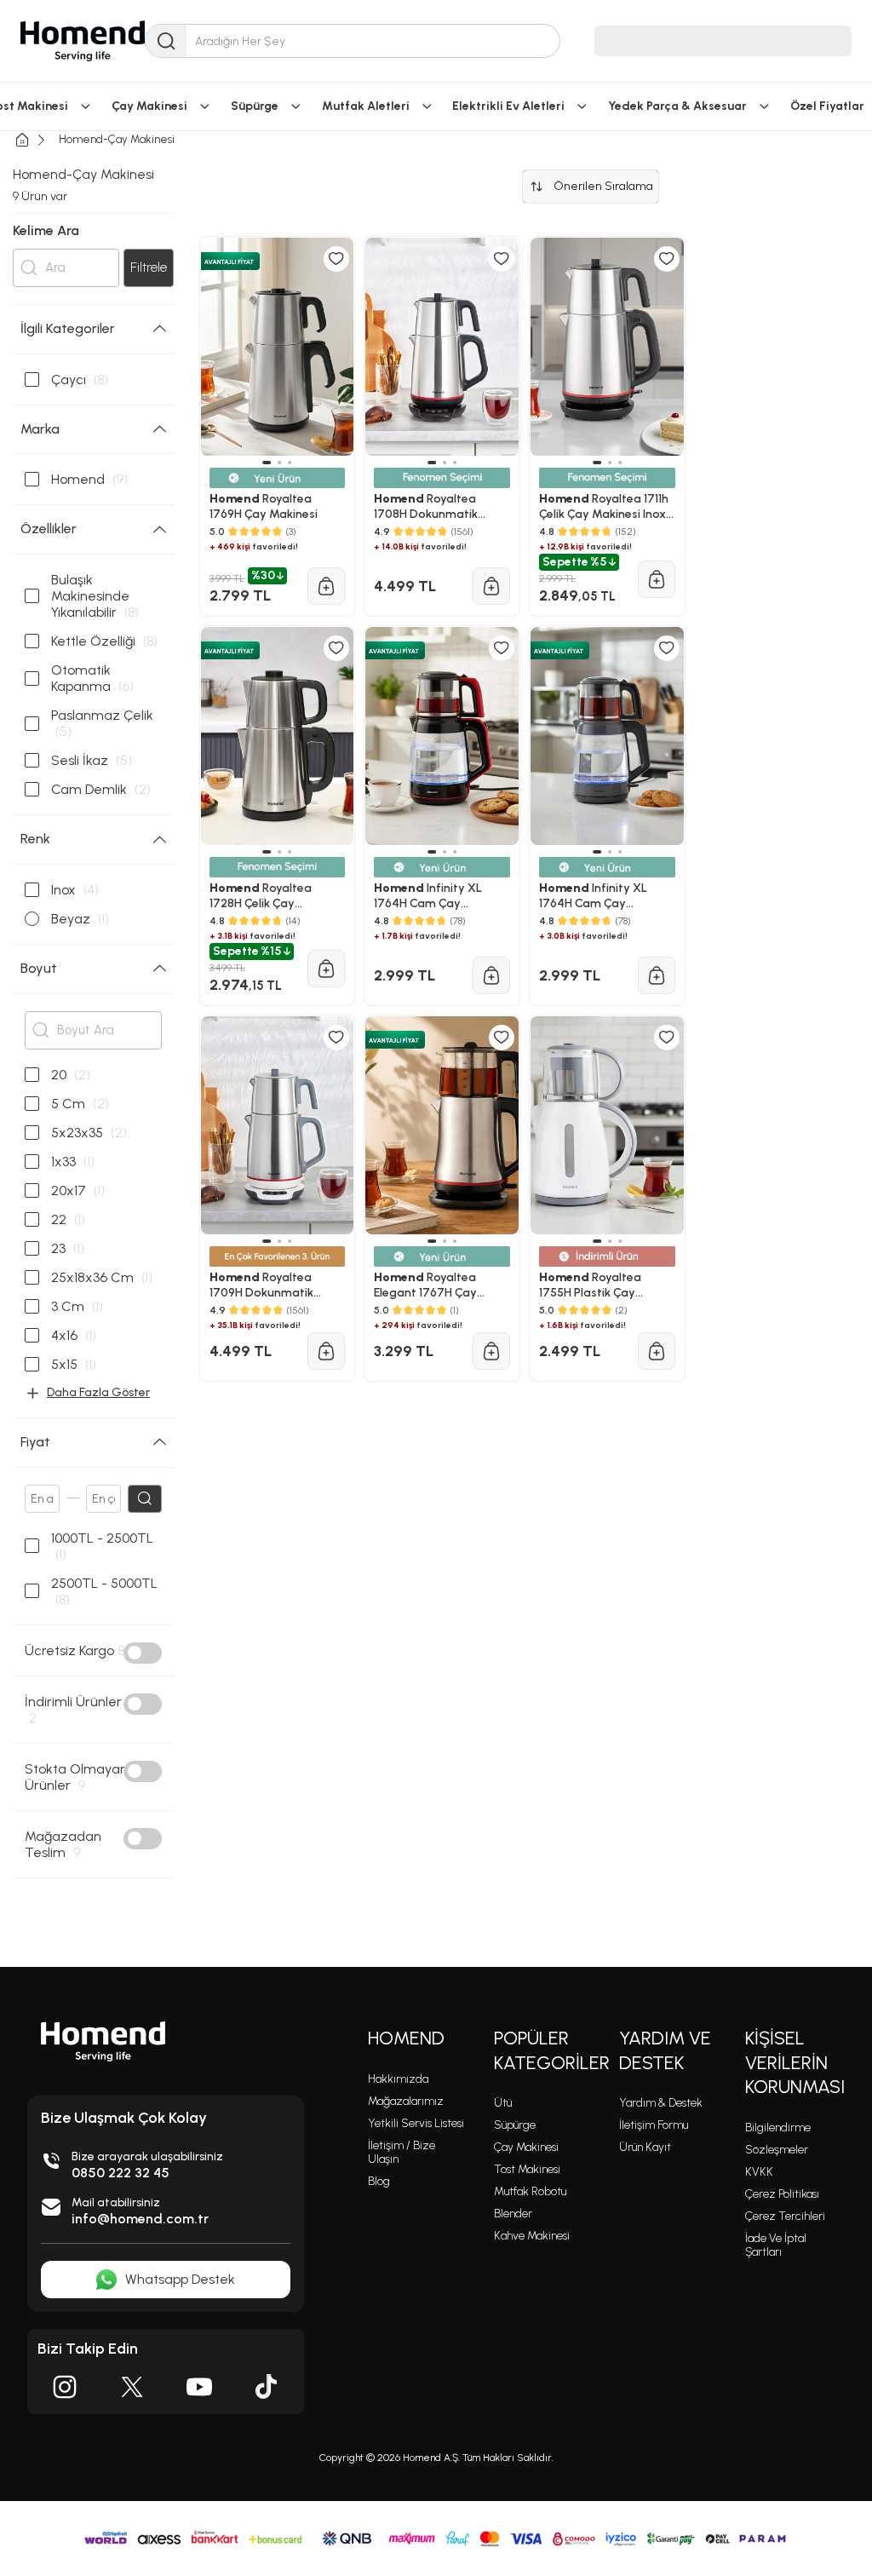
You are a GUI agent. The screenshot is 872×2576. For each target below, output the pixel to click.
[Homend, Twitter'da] (132, 2387)
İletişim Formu (654, 2125)
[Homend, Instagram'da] (65, 2387)
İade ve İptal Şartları (776, 2245)
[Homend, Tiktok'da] (267, 2387)
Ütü (503, 2103)
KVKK (759, 2172)
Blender (513, 2214)
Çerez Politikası (782, 2194)
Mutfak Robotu (530, 2191)
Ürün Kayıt (645, 2147)
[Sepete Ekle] (326, 1351)
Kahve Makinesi (532, 2236)
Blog (379, 2181)
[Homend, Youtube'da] (199, 2387)
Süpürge (515, 2125)
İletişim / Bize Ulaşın (402, 2152)
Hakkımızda (398, 2079)
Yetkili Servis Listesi (416, 2123)
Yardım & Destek (661, 2103)
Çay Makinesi (526, 2147)
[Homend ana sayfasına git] (103, 2041)
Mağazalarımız (406, 2101)
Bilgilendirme (778, 2127)
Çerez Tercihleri (785, 2216)
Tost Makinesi (527, 2169)
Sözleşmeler (777, 2150)
